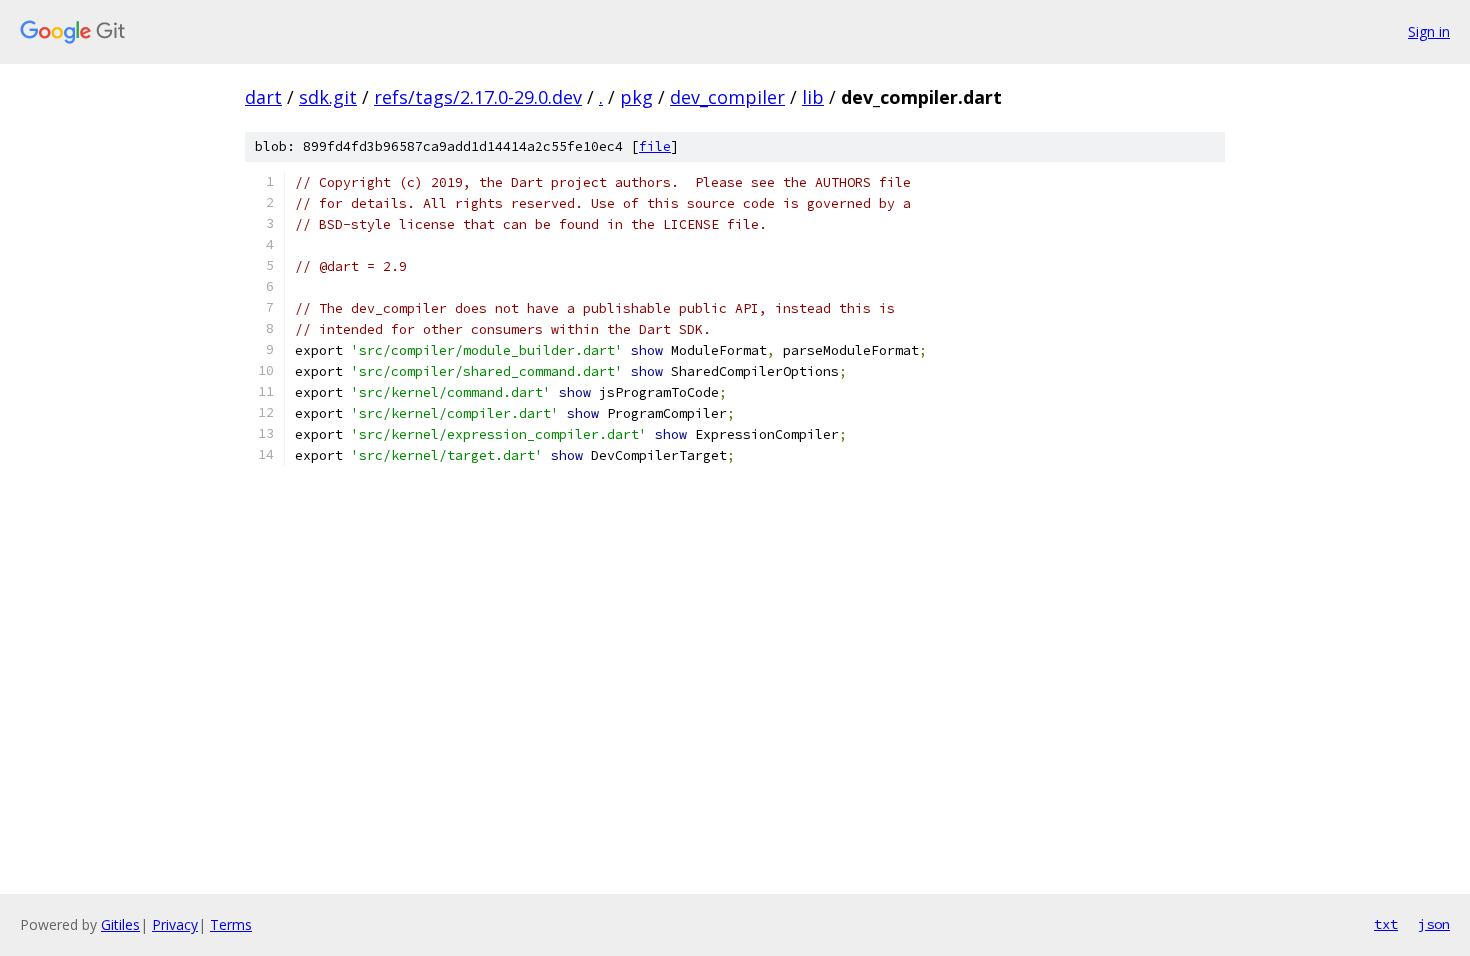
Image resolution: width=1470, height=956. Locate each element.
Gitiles (120, 924)
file (655, 146)
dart (263, 97)
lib (813, 97)
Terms (231, 924)
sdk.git (328, 97)
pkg (636, 97)
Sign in (1429, 31)
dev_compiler (727, 97)
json (1434, 924)
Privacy (175, 924)
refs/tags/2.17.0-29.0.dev (478, 97)
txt (1386, 924)
